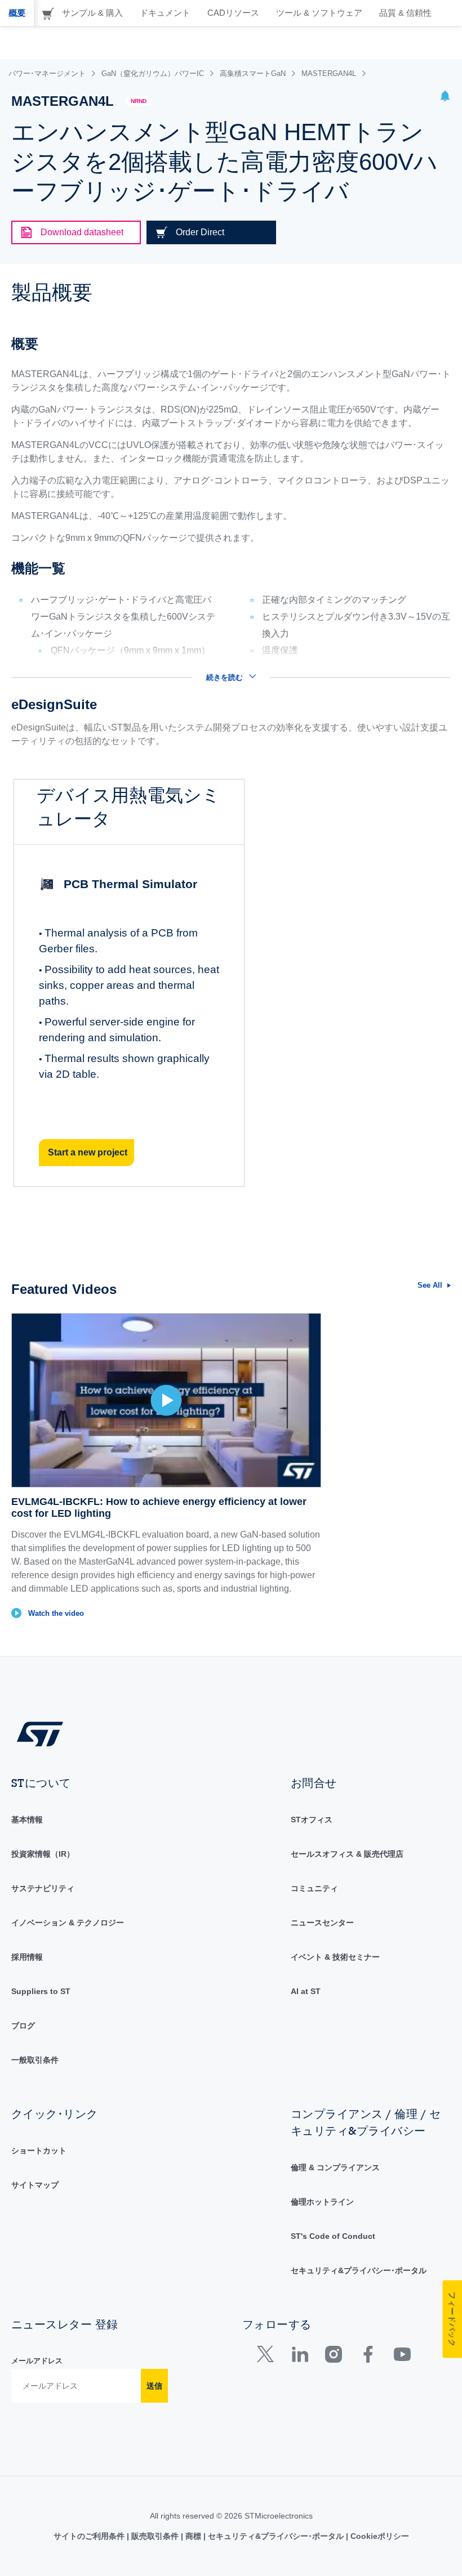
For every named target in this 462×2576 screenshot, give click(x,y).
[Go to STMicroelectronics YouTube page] (402, 2357)
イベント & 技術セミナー (335, 1957)
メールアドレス (37, 2361)
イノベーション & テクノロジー (68, 1923)
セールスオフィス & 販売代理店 (347, 1854)
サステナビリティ (43, 1888)
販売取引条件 (155, 2536)
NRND (139, 101)
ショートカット (39, 2151)
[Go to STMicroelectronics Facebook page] (368, 2357)
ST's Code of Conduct (333, 2236)
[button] (445, 98)
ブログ (23, 2026)
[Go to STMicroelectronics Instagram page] (333, 2357)
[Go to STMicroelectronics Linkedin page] (299, 2357)
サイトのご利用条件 (90, 2536)
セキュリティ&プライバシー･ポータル (359, 2270)
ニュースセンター (322, 1923)
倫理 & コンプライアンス (335, 2167)
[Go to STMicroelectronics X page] (268, 2357)
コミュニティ (314, 1888)
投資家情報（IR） (43, 1854)
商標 (193, 2536)
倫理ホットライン (322, 2202)
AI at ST (306, 1991)
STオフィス (312, 1820)
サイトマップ (35, 2185)
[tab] (17, 13)
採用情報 (27, 1957)
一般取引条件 (35, 2060)
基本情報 (27, 1820)
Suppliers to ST (41, 1991)
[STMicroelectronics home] (40, 1733)
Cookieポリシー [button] (379, 2536)
